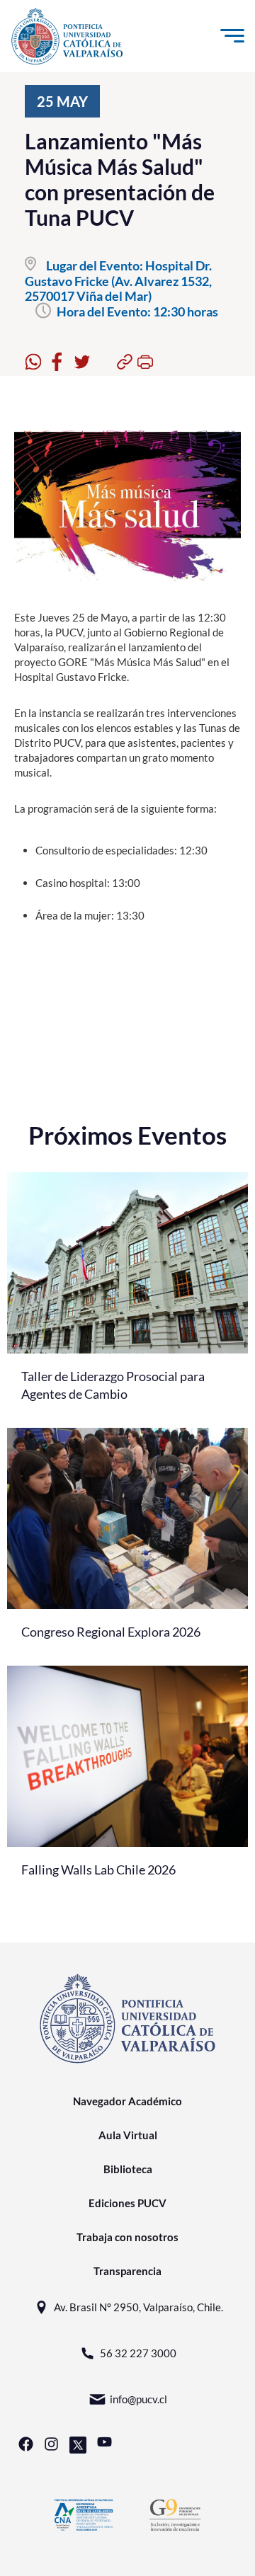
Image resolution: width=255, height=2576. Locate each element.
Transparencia (127, 2271)
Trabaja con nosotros (127, 2237)
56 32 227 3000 (138, 2353)
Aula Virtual (128, 2135)
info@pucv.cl (138, 2399)
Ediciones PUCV (127, 2203)
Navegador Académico (127, 2101)
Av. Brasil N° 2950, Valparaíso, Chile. (138, 2307)
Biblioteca (128, 2169)
